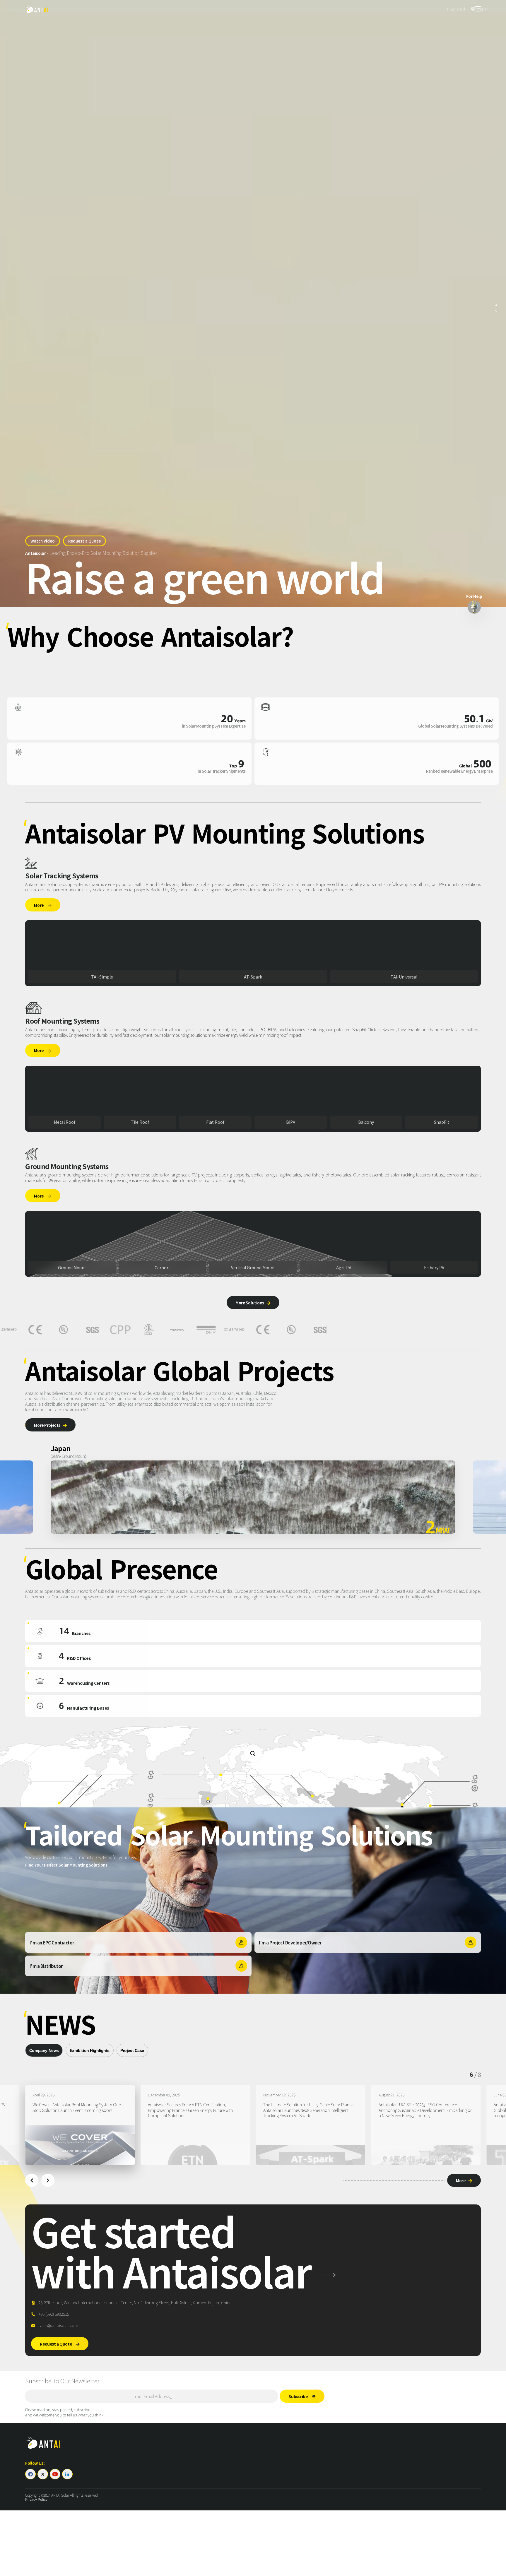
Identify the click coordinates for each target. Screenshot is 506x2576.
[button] (32, 2180)
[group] (80, 2125)
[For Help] (474, 607)
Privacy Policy (36, 2500)
